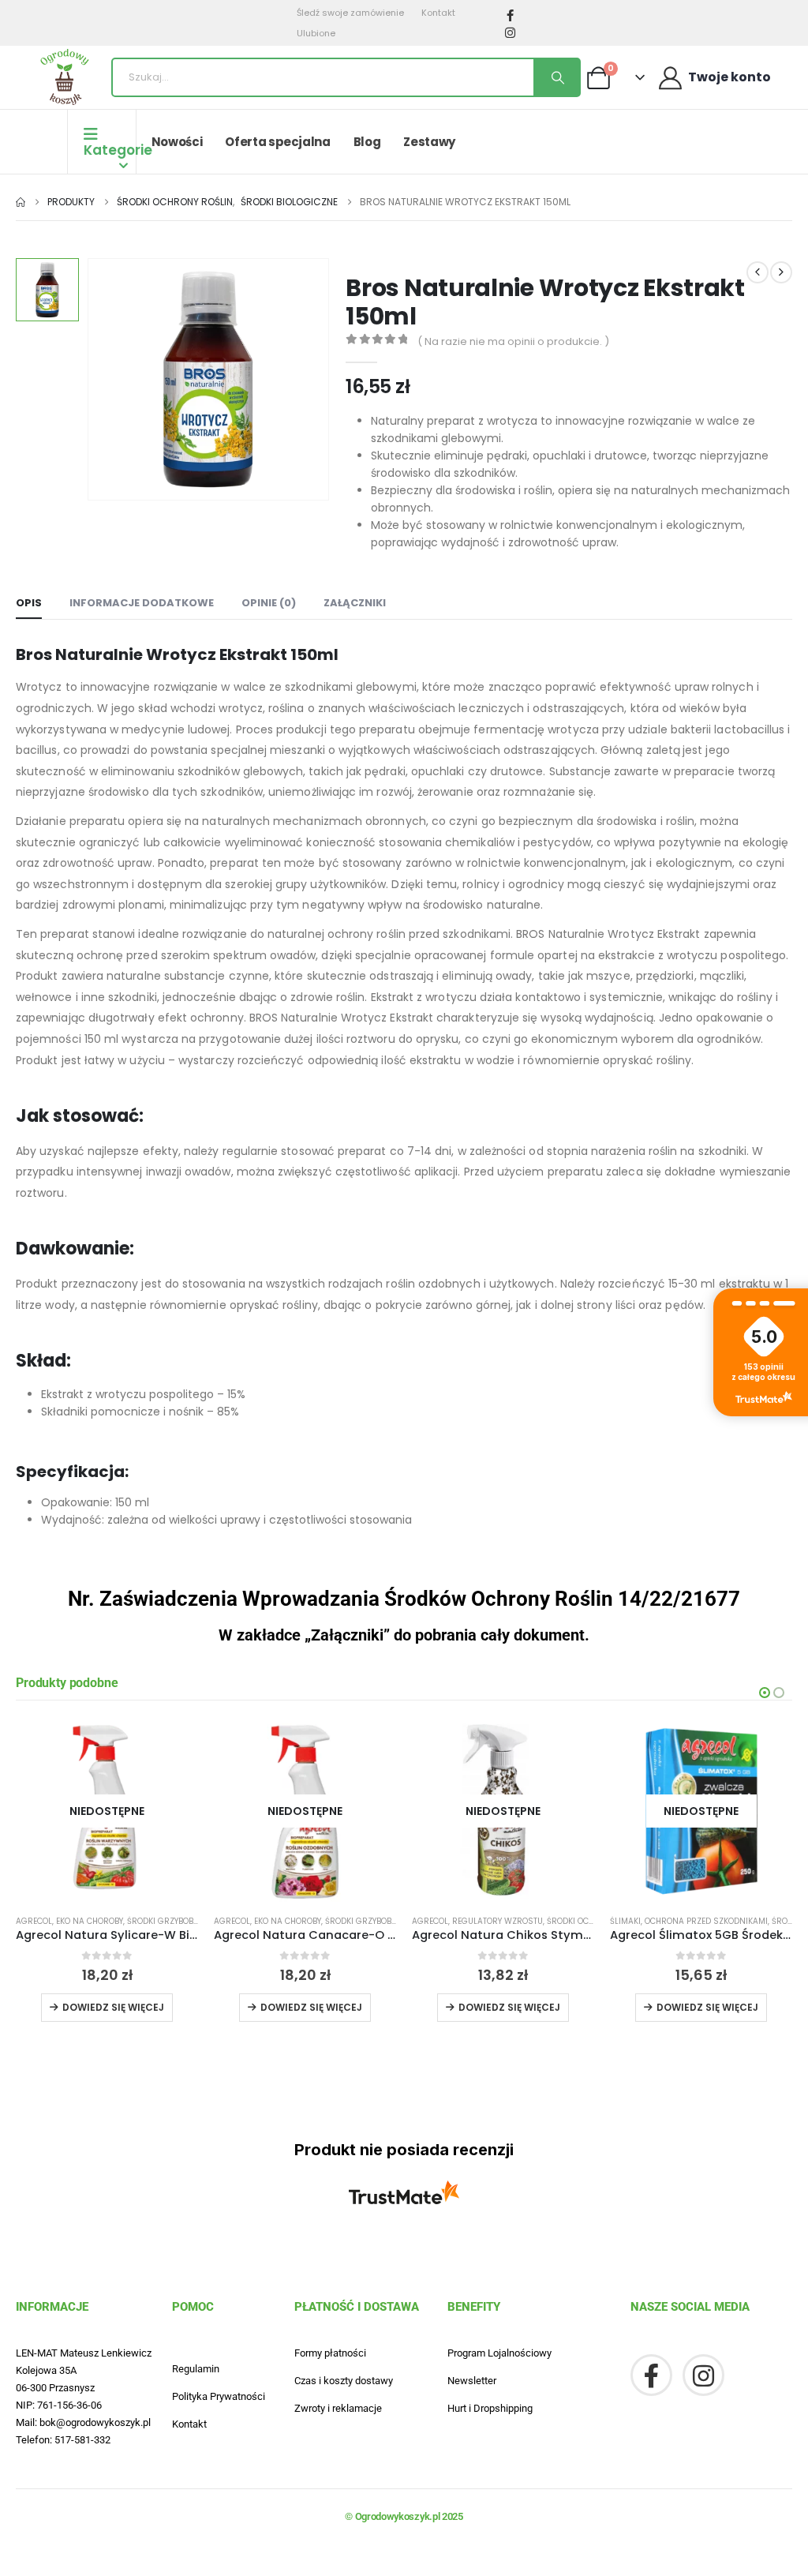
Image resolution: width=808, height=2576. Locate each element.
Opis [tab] (29, 603)
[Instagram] (511, 32)
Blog (367, 142)
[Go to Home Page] (21, 202)
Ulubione (316, 33)
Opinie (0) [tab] (269, 603)
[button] (765, 1693)
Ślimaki (625, 1921)
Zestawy (429, 142)
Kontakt (438, 13)
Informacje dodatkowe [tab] (142, 603)
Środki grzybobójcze (172, 1921)
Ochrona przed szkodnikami (706, 1921)
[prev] (757, 272)
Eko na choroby (90, 1921)
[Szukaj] (556, 77)
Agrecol (34, 1921)
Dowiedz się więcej (113, 2007)
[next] (781, 272)
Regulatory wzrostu (498, 1921)
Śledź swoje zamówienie (350, 13)
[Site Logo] (65, 77)
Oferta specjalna (277, 142)
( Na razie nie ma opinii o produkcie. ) (513, 341)
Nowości (177, 142)
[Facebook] (511, 15)
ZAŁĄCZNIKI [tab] (355, 603)
